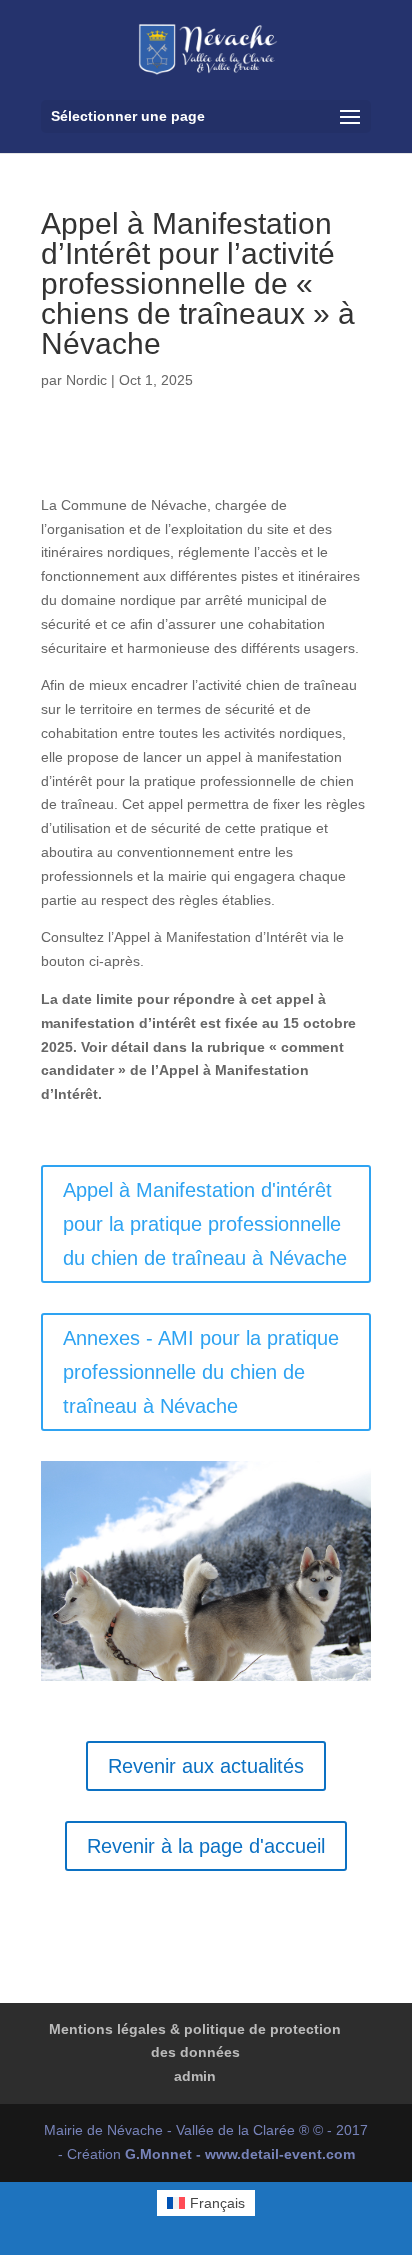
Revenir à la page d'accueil (206, 1846)
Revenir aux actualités (206, 1766)
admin (195, 2076)
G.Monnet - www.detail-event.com (240, 2154)
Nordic (86, 380)
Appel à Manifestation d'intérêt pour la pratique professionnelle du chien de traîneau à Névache (205, 1224)
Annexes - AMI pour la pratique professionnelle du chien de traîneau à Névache (201, 1372)
